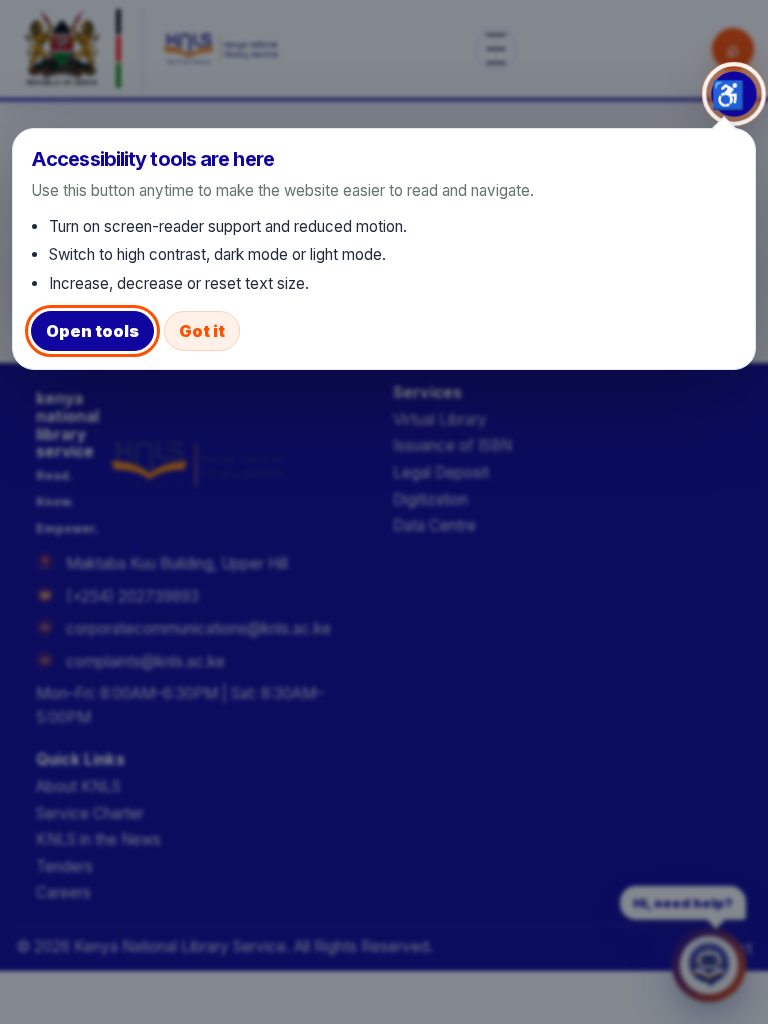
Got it (202, 331)
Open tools (92, 331)
